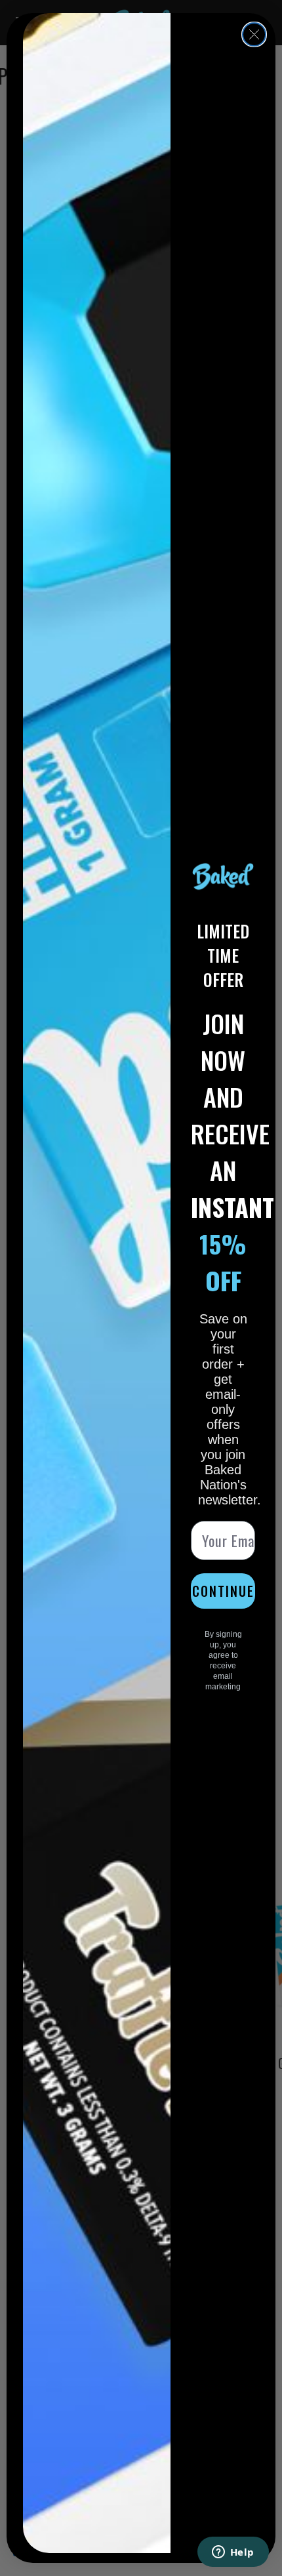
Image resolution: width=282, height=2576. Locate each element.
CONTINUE (223, 1579)
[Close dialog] (254, 34)
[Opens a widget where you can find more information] (233, 2553)
